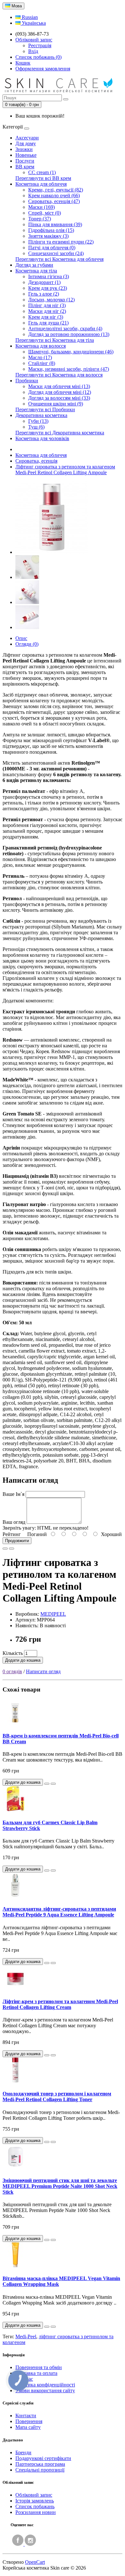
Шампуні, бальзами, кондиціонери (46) (71, 352)
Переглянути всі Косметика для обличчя (59, 259)
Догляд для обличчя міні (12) (60, 392)
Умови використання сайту (45, 2390)
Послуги (25, 161)
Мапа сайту (28, 2427)
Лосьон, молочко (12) (51, 300)
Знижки (24, 149)
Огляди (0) (27, 644)
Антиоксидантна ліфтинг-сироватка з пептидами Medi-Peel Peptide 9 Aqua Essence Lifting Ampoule (59, 1912)
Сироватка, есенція (36, 461)
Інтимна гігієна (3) (49, 276)
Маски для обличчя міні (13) (59, 386)
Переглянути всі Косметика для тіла (55, 340)
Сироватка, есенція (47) (54, 201)
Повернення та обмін (39, 2367)
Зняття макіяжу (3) (48, 236)
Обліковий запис (34, 2495)
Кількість (13, 1653)
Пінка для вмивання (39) (55, 224)
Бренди (23, 2452)
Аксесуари (27, 138)
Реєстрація (40, 45)
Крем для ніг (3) (46, 317)
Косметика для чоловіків (42, 438)
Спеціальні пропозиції (40, 2470)
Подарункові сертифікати (43, 2458)
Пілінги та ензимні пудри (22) (61, 242)
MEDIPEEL (53, 1614)
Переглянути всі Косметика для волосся (59, 375)
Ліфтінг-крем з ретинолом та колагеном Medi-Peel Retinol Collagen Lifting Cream (60, 2004)
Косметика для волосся (41, 346)
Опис (21, 638)
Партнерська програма (40, 2464)
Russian (29, 17)
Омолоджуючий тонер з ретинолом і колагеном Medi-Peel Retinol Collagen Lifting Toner (57, 2096)
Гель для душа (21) (48, 323)
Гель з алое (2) (44, 294)
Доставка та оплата (36, 2373)
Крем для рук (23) (48, 288)
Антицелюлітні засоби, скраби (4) (65, 329)
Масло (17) (40, 357)
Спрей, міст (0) (45, 213)
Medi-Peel (26, 2336)
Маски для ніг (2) (47, 311)
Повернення (29, 2421)
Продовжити (17, 1541)
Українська (33, 23)
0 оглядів (12, 1671)
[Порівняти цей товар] (12, 1549)
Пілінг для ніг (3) (47, 305)
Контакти (26, 2416)
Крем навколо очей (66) (54, 195)
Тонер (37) (40, 219)
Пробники (27, 381)
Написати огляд (43, 1671)
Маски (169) (42, 207)
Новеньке (26, 155)
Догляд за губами (34, 265)
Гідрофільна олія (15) (51, 230)
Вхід (33, 51)
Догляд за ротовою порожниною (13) (69, 334)
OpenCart (35, 2562)
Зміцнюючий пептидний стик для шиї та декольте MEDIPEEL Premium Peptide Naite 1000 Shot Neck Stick (60, 2186)
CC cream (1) (42, 172)
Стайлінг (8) (42, 363)
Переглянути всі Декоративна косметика (60, 433)
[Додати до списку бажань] (5, 1549)
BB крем (25, 167)
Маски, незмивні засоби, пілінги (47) (69, 369)
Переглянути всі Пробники (45, 409)
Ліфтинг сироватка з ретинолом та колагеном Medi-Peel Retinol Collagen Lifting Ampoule (65, 470)
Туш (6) (36, 427)
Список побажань (35, 2506)
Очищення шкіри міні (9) (56, 404)
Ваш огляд (14, 1522)
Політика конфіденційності (45, 2385)
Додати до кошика (23, 1660)
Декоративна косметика (41, 415)
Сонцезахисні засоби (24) (56, 253)
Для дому (26, 143)
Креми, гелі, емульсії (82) (56, 190)
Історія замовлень (35, 2501)
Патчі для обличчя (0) (52, 248)
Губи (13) (38, 421)
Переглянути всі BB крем (43, 178)
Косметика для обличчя (41, 184)
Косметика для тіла (36, 271)
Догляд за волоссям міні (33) (59, 398)
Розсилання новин (36, 2512)
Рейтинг (12, 1534)
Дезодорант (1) (44, 282)
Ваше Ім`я (13, 1494)
